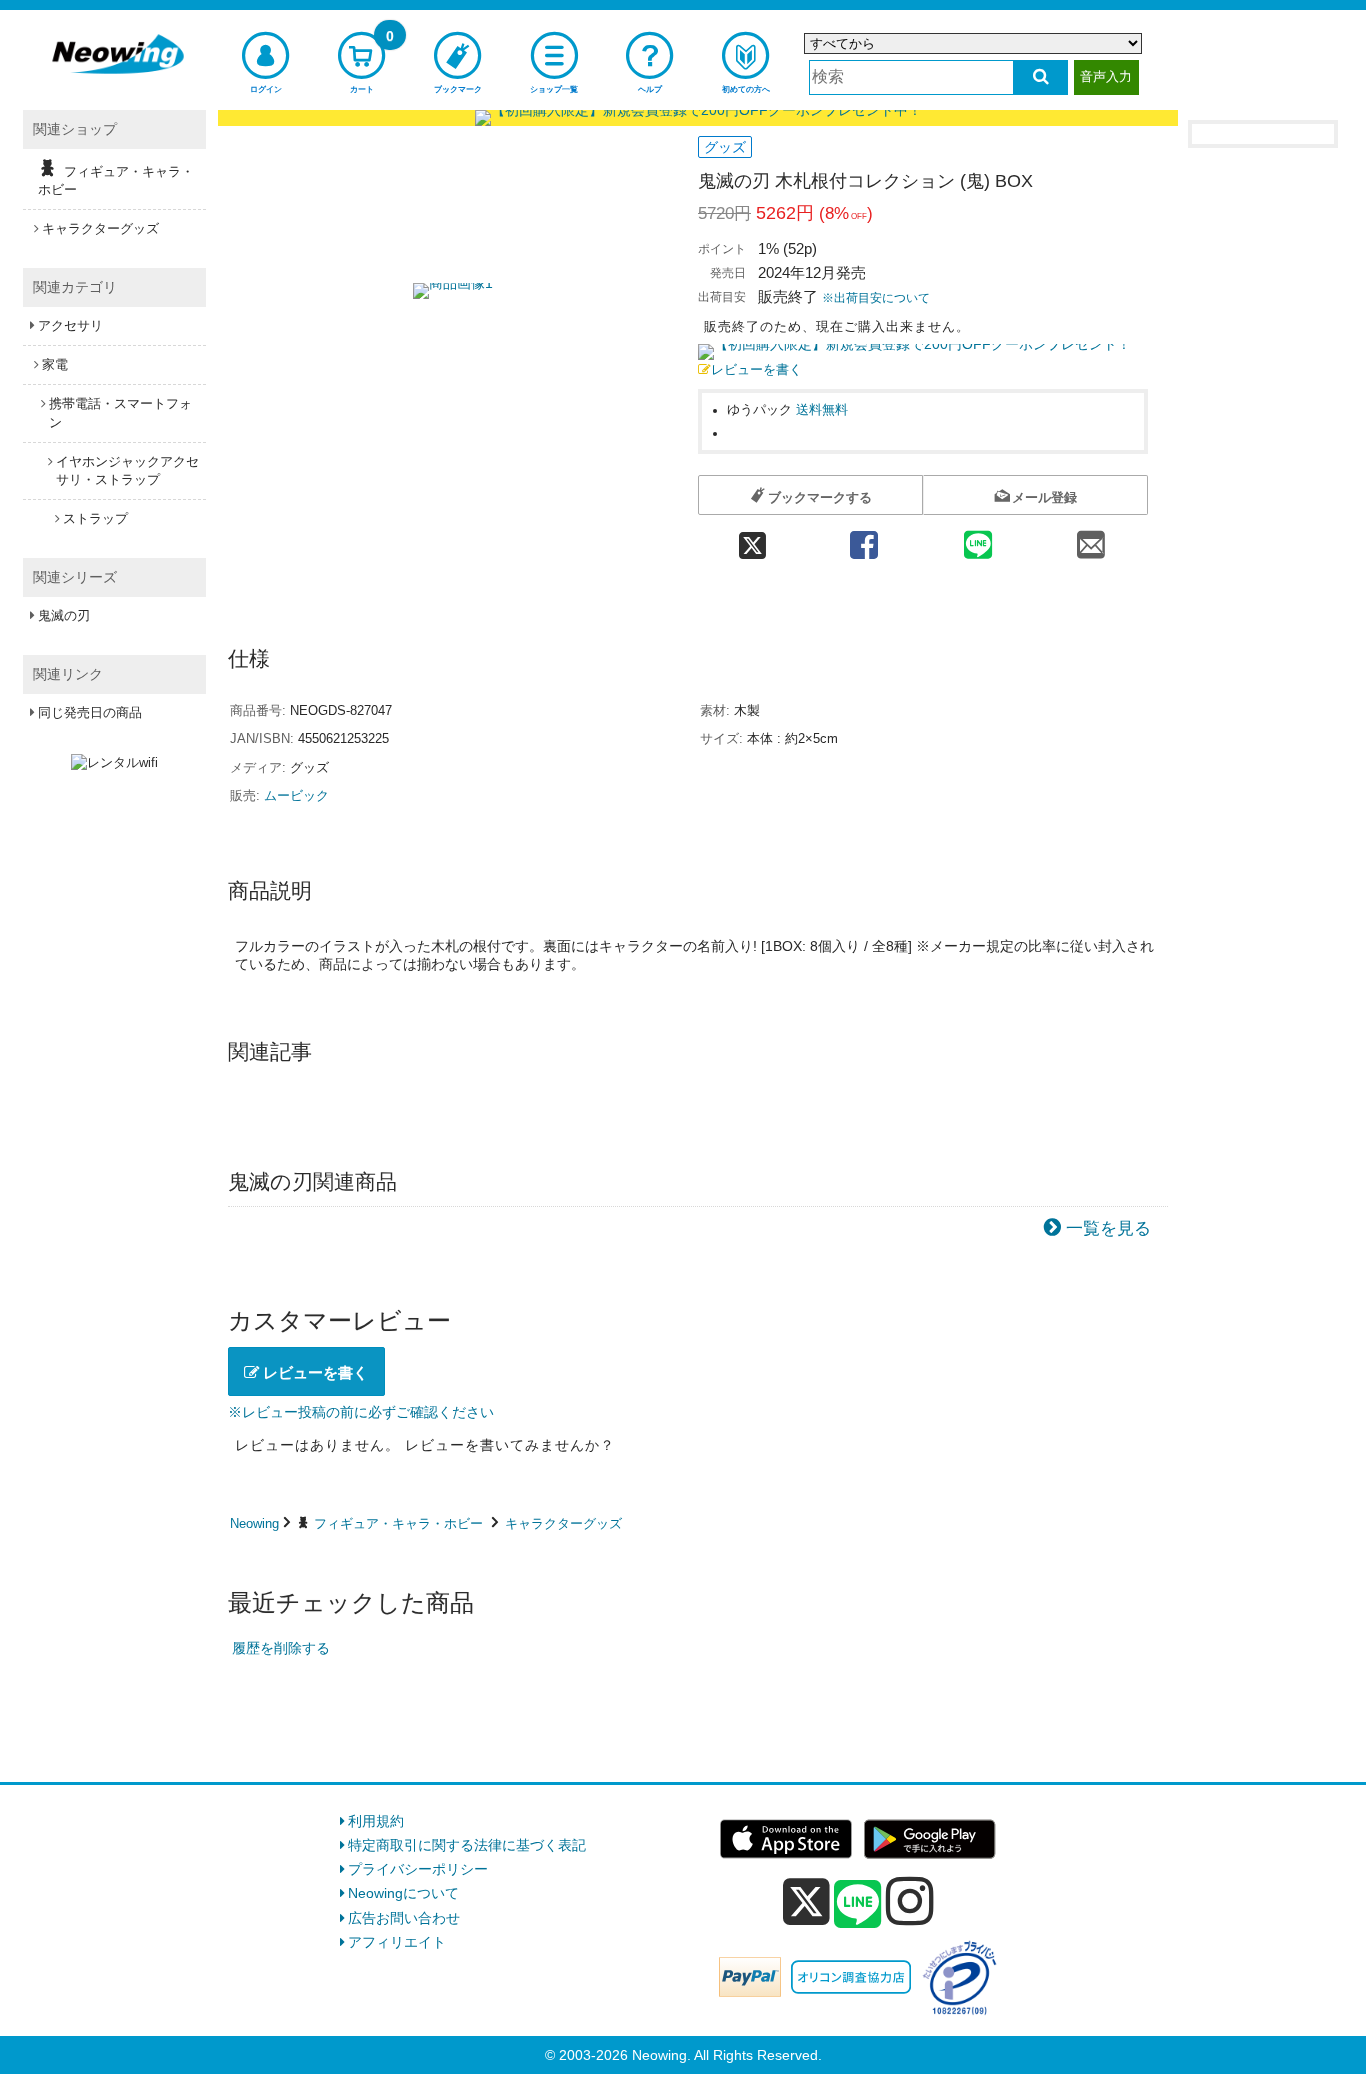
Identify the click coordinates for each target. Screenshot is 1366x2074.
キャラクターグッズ (563, 1523)
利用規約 (376, 1821)
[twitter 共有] (752, 538)
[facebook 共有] (864, 538)
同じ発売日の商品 (90, 712)
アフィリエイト (397, 1942)
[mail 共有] (1091, 538)
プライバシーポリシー (418, 1869)
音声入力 (1106, 76)
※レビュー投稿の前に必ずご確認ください (361, 1412)
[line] (858, 1905)
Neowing (254, 1523)
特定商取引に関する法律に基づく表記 (467, 1845)
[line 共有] (978, 538)
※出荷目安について (876, 298)
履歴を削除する (281, 1648)
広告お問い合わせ (404, 1918)
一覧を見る (1108, 1228)
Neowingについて (403, 1893)
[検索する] (1040, 77)
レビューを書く (756, 370)
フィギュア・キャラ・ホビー (398, 1523)
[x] (806, 1902)
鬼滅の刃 (64, 615)
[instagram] (910, 1901)
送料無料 (822, 410)
